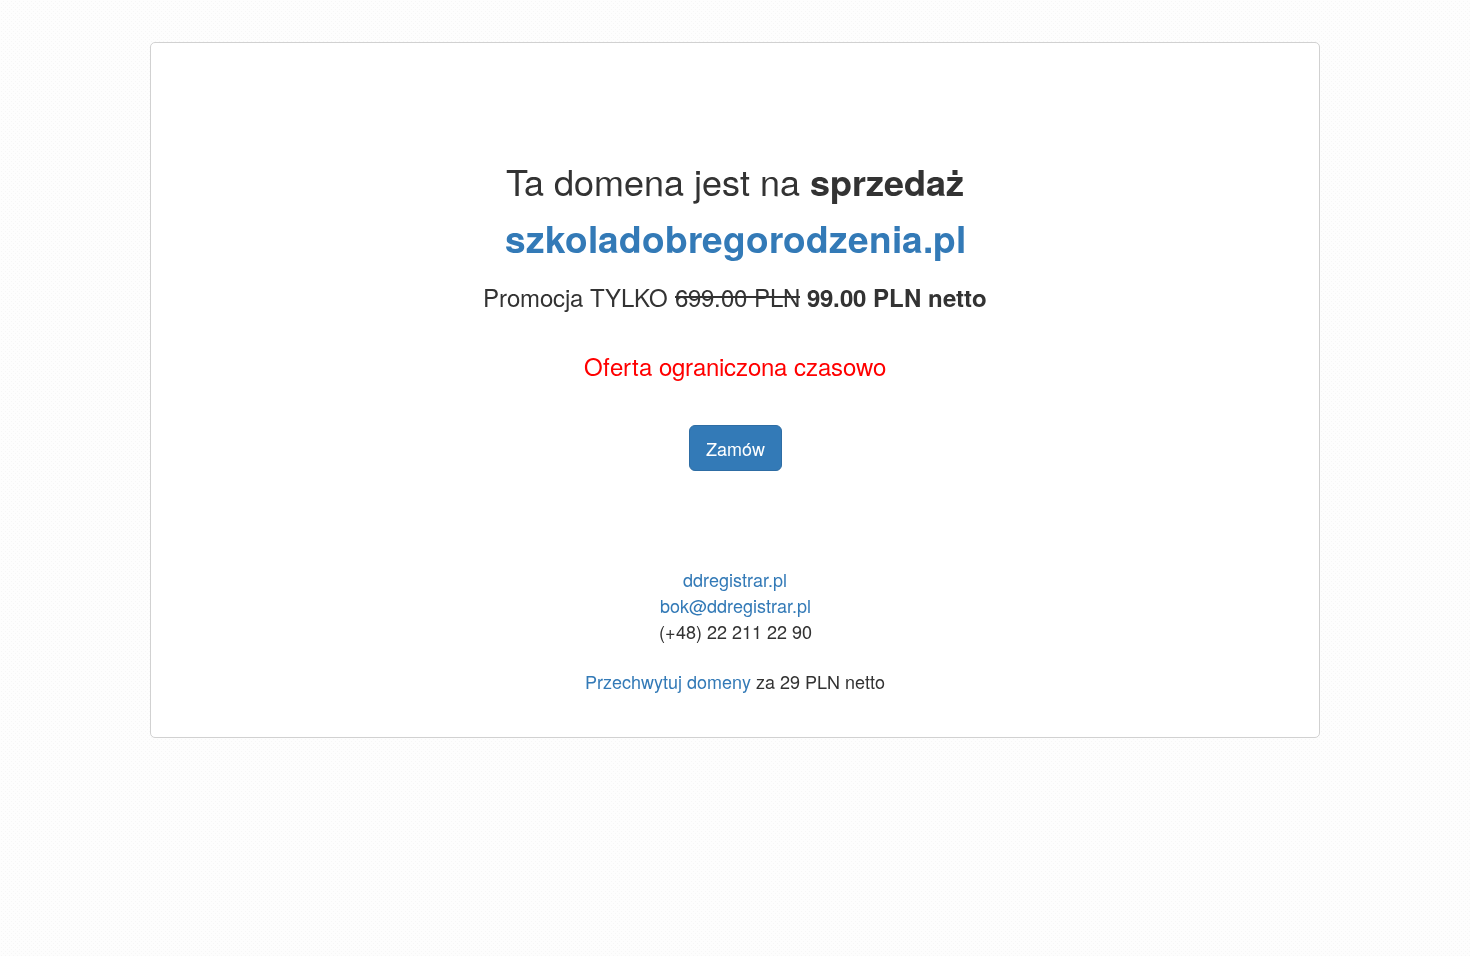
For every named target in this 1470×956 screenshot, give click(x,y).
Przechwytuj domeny (668, 681)
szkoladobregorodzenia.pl (735, 237)
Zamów (735, 448)
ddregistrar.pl (735, 579)
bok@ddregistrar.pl (735, 605)
